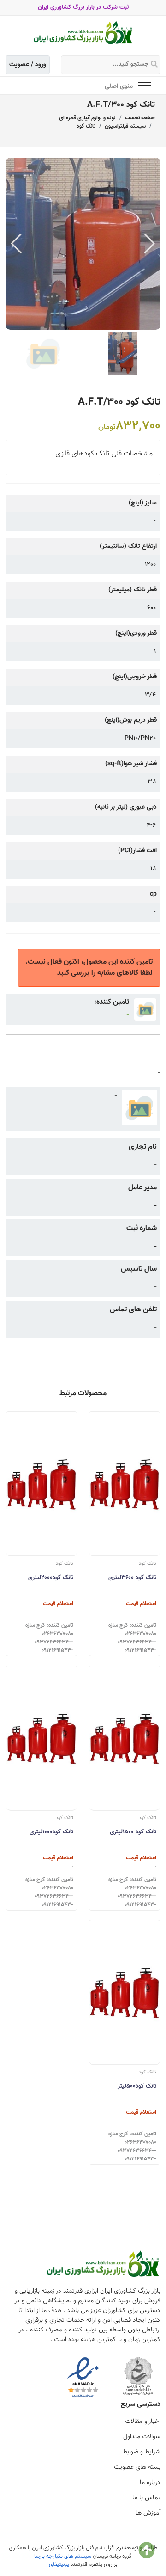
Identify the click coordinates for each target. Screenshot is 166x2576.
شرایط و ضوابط (142, 2452)
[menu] (144, 86)
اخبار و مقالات (143, 2422)
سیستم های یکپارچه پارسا (63, 2556)
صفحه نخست (140, 118)
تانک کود (86, 126)
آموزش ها (148, 2513)
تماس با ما (146, 2498)
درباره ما (150, 2483)
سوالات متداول (142, 2437)
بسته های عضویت (137, 2467)
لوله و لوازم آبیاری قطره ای (87, 118)
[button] (150, 244)
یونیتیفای (59, 2564)
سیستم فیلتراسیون (125, 126)
